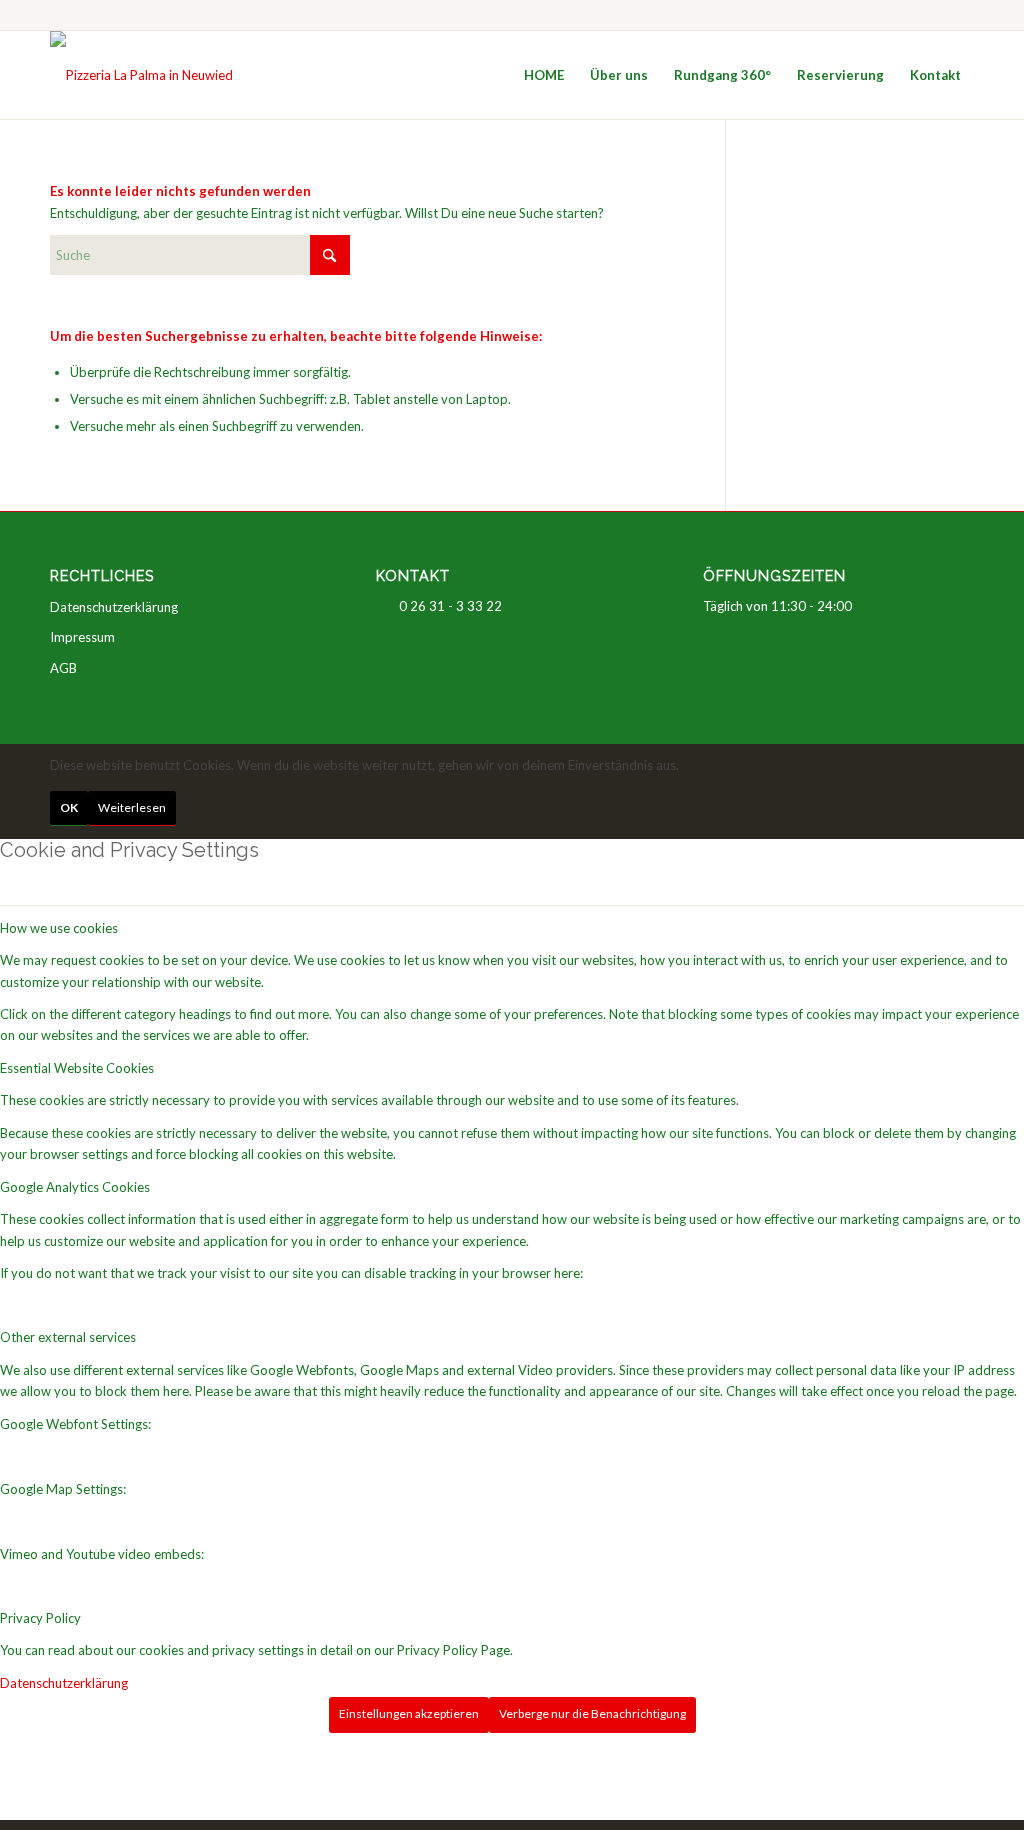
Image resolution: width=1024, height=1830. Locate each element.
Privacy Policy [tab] (40, 1618)
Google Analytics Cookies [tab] (75, 1187)
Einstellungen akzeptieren (409, 1713)
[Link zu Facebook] (959, 15)
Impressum (82, 637)
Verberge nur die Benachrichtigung (592, 1713)
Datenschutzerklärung (114, 607)
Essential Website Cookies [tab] (77, 1068)
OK (69, 807)
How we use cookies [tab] (59, 928)
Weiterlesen (132, 807)
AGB (63, 668)
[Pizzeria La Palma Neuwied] (141, 75)
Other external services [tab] (68, 1337)
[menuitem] (544, 75)
